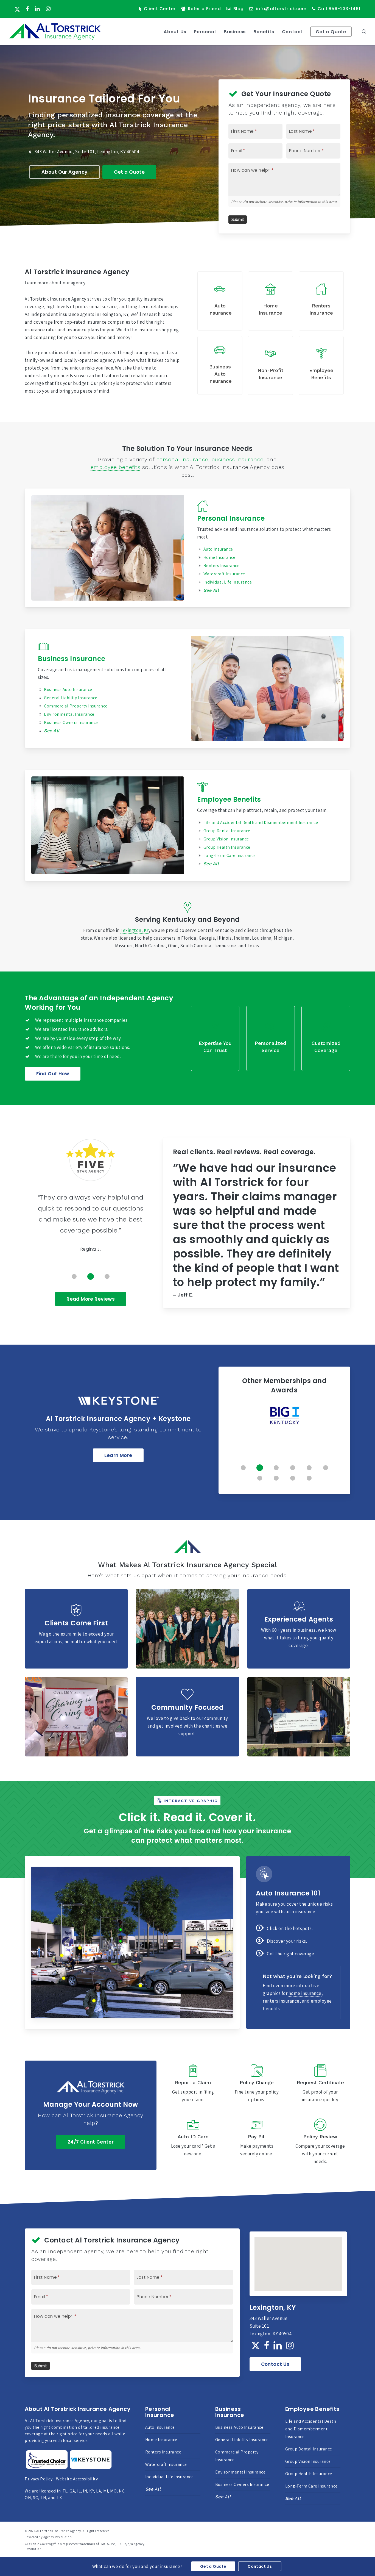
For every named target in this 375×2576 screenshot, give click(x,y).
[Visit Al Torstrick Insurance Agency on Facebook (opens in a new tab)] (27, 9)
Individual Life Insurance (228, 582)
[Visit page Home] (55, 32)
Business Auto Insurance (239, 2427)
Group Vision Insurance (226, 839)
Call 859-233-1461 (339, 9)
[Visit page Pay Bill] (257, 2142)
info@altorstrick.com (281, 9)
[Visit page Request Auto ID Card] (193, 2142)
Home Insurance (219, 557)
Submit (238, 220)
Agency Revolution (58, 2537)
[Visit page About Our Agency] (215, 1038)
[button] (64, 172)
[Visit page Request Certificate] (320, 2084)
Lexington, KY (135, 930)
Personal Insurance (231, 518)
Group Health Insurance (227, 847)
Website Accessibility (77, 2479)
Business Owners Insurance (242, 2484)
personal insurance (182, 459)
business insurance (237, 459)
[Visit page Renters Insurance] (321, 301)
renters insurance (281, 2001)
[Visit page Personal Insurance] (108, 548)
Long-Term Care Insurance (230, 855)
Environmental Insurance (240, 2472)
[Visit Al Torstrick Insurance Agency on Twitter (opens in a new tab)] (17, 9)
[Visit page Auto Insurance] (220, 301)
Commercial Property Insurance (237, 2456)
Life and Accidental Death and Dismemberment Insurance (261, 822)
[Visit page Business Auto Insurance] (220, 365)
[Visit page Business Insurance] (108, 689)
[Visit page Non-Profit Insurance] (270, 365)
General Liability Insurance (242, 2440)
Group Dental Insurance (227, 831)
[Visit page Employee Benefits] (321, 365)
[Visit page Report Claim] (193, 2084)
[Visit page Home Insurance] (270, 301)
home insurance (305, 1993)
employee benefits (116, 467)
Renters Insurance (222, 566)
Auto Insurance (218, 549)
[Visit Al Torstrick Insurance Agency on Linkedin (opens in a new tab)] (37, 9)
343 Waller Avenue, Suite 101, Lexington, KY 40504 (87, 152)
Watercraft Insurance (224, 574)
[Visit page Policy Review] (320, 2142)
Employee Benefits (229, 799)
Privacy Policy (39, 2479)
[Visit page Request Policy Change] (257, 2084)
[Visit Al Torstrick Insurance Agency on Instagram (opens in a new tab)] (48, 9)
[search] (364, 32)
